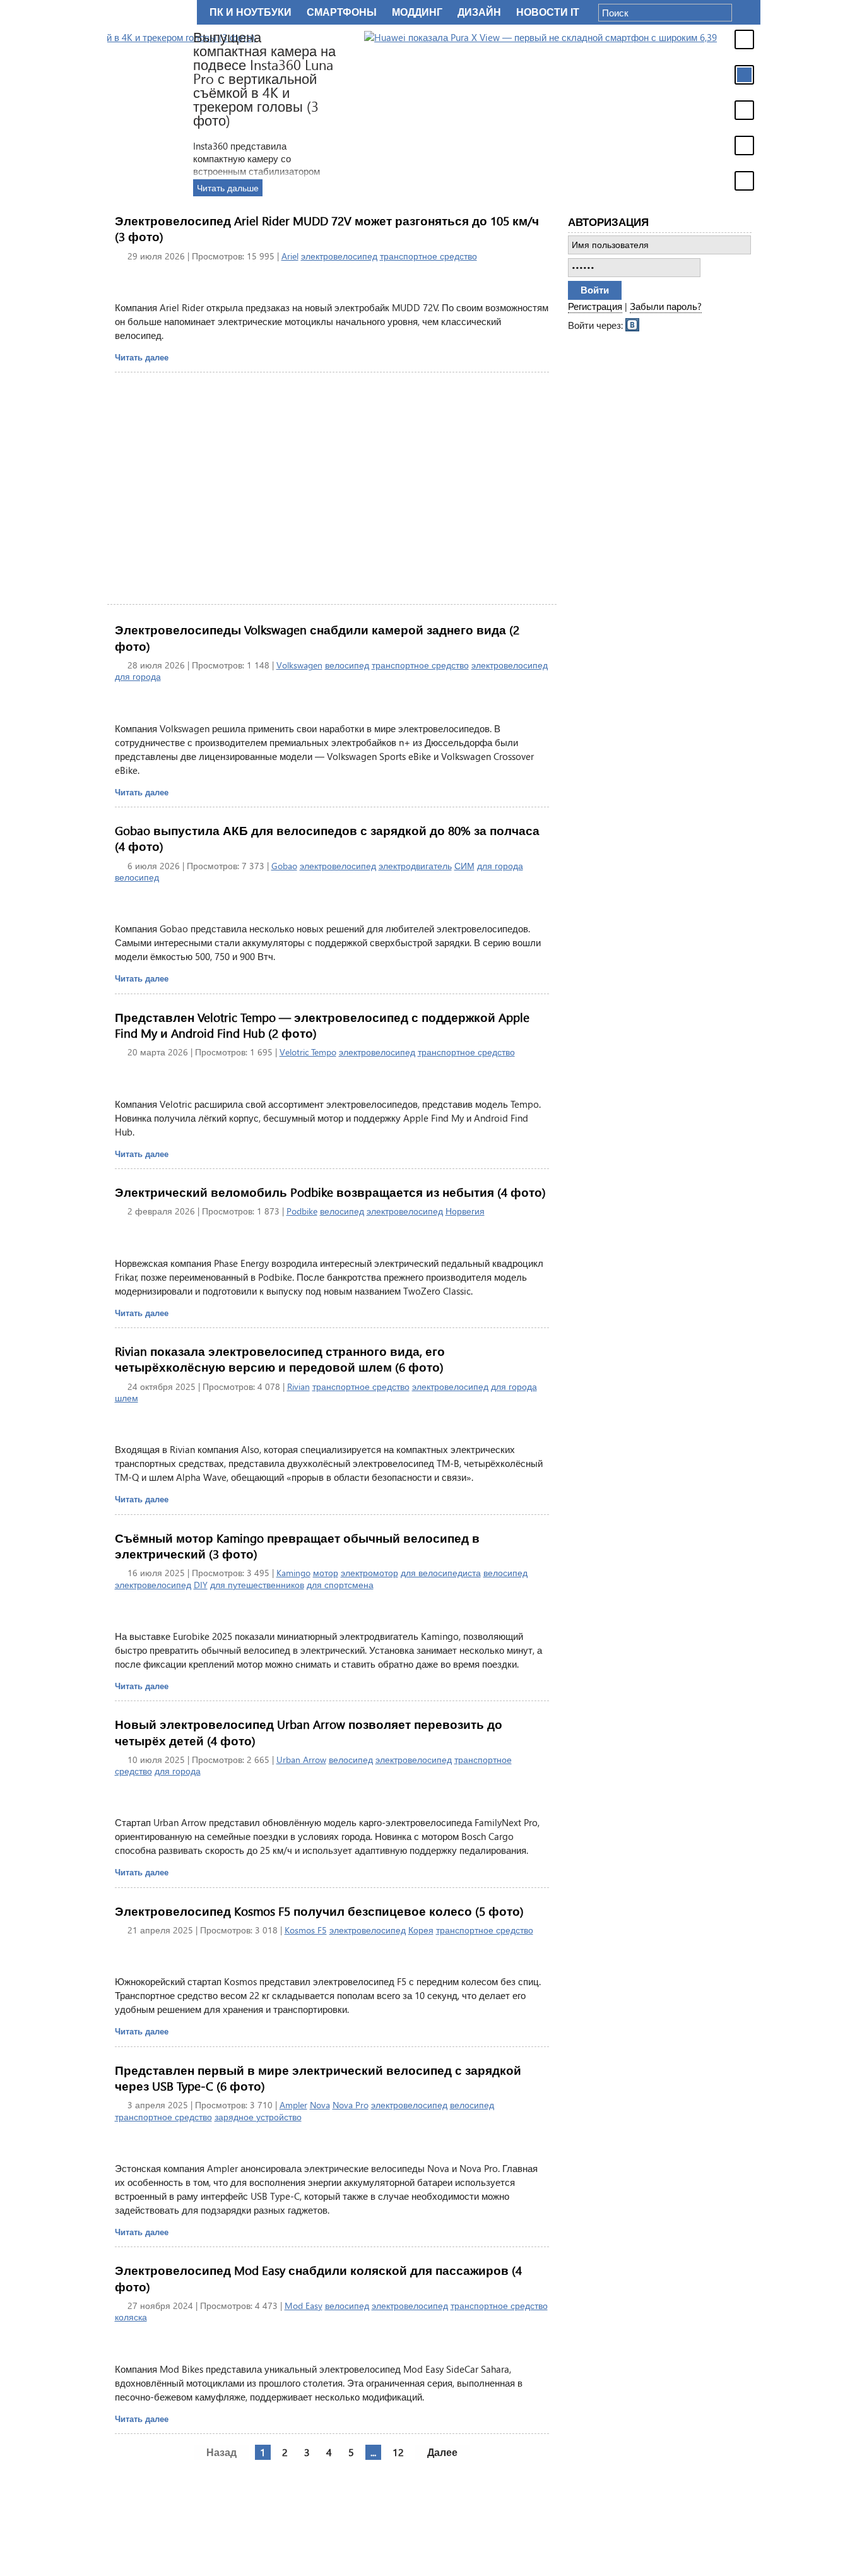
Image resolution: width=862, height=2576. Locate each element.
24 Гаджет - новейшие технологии (150, 12)
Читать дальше (601, 188)
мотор (326, 1573)
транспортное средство (428, 256)
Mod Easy (304, 2306)
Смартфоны (342, 12)
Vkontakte (633, 324)
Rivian (298, 1386)
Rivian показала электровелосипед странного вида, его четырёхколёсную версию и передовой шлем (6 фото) (280, 1359)
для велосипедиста (441, 1573)
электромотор (369, 1573)
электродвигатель (415, 866)
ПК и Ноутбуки (251, 12)
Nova (320, 2105)
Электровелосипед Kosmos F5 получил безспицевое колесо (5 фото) (319, 1911)
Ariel (290, 256)
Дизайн (479, 12)
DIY (201, 1585)
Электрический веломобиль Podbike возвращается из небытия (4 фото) (330, 1192)
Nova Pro (351, 2105)
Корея (421, 1930)
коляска (131, 2317)
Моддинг (417, 12)
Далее (442, 2452)
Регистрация (595, 306)
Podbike (302, 1211)
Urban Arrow (301, 1760)
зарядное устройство (258, 2117)
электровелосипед (339, 256)
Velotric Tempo (308, 1052)
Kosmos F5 (306, 1930)
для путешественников (257, 1585)
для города (138, 676)
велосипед (347, 665)
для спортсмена (340, 1585)
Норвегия (465, 1211)
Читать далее (142, 357)
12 (398, 2452)
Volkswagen (299, 665)
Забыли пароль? (666, 306)
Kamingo (293, 1573)
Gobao (284, 866)
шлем (127, 1398)
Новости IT (548, 12)
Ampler (293, 2105)
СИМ (464, 866)
